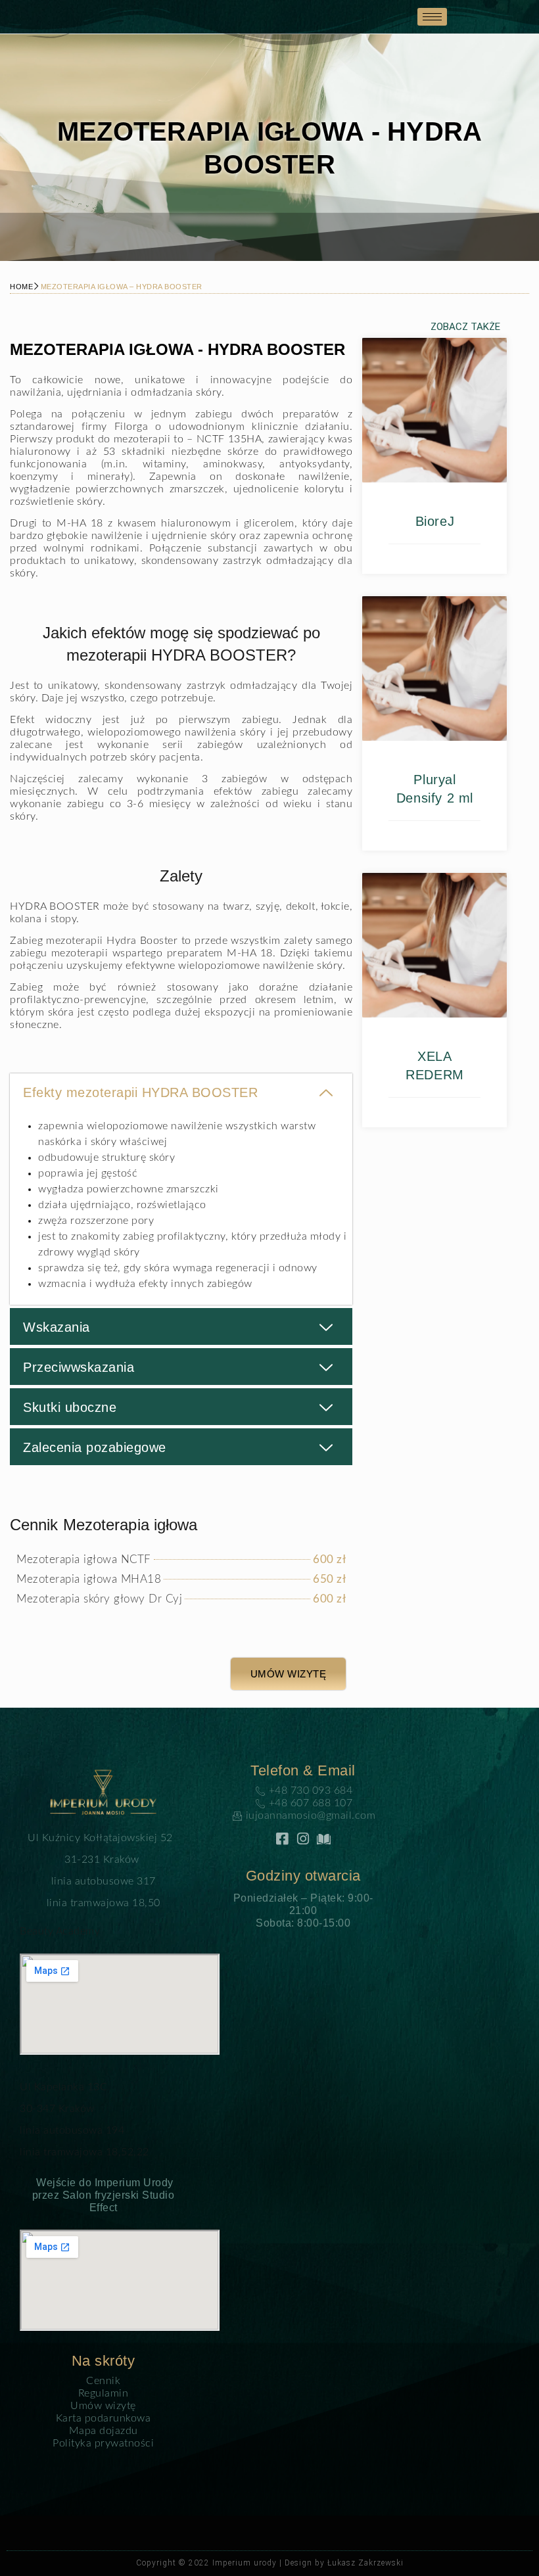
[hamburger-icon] (432, 17)
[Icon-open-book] (324, 1839)
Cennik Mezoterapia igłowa (104, 1525)
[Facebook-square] (282, 1839)
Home (21, 287)
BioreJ (435, 521)
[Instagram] (303, 1839)
